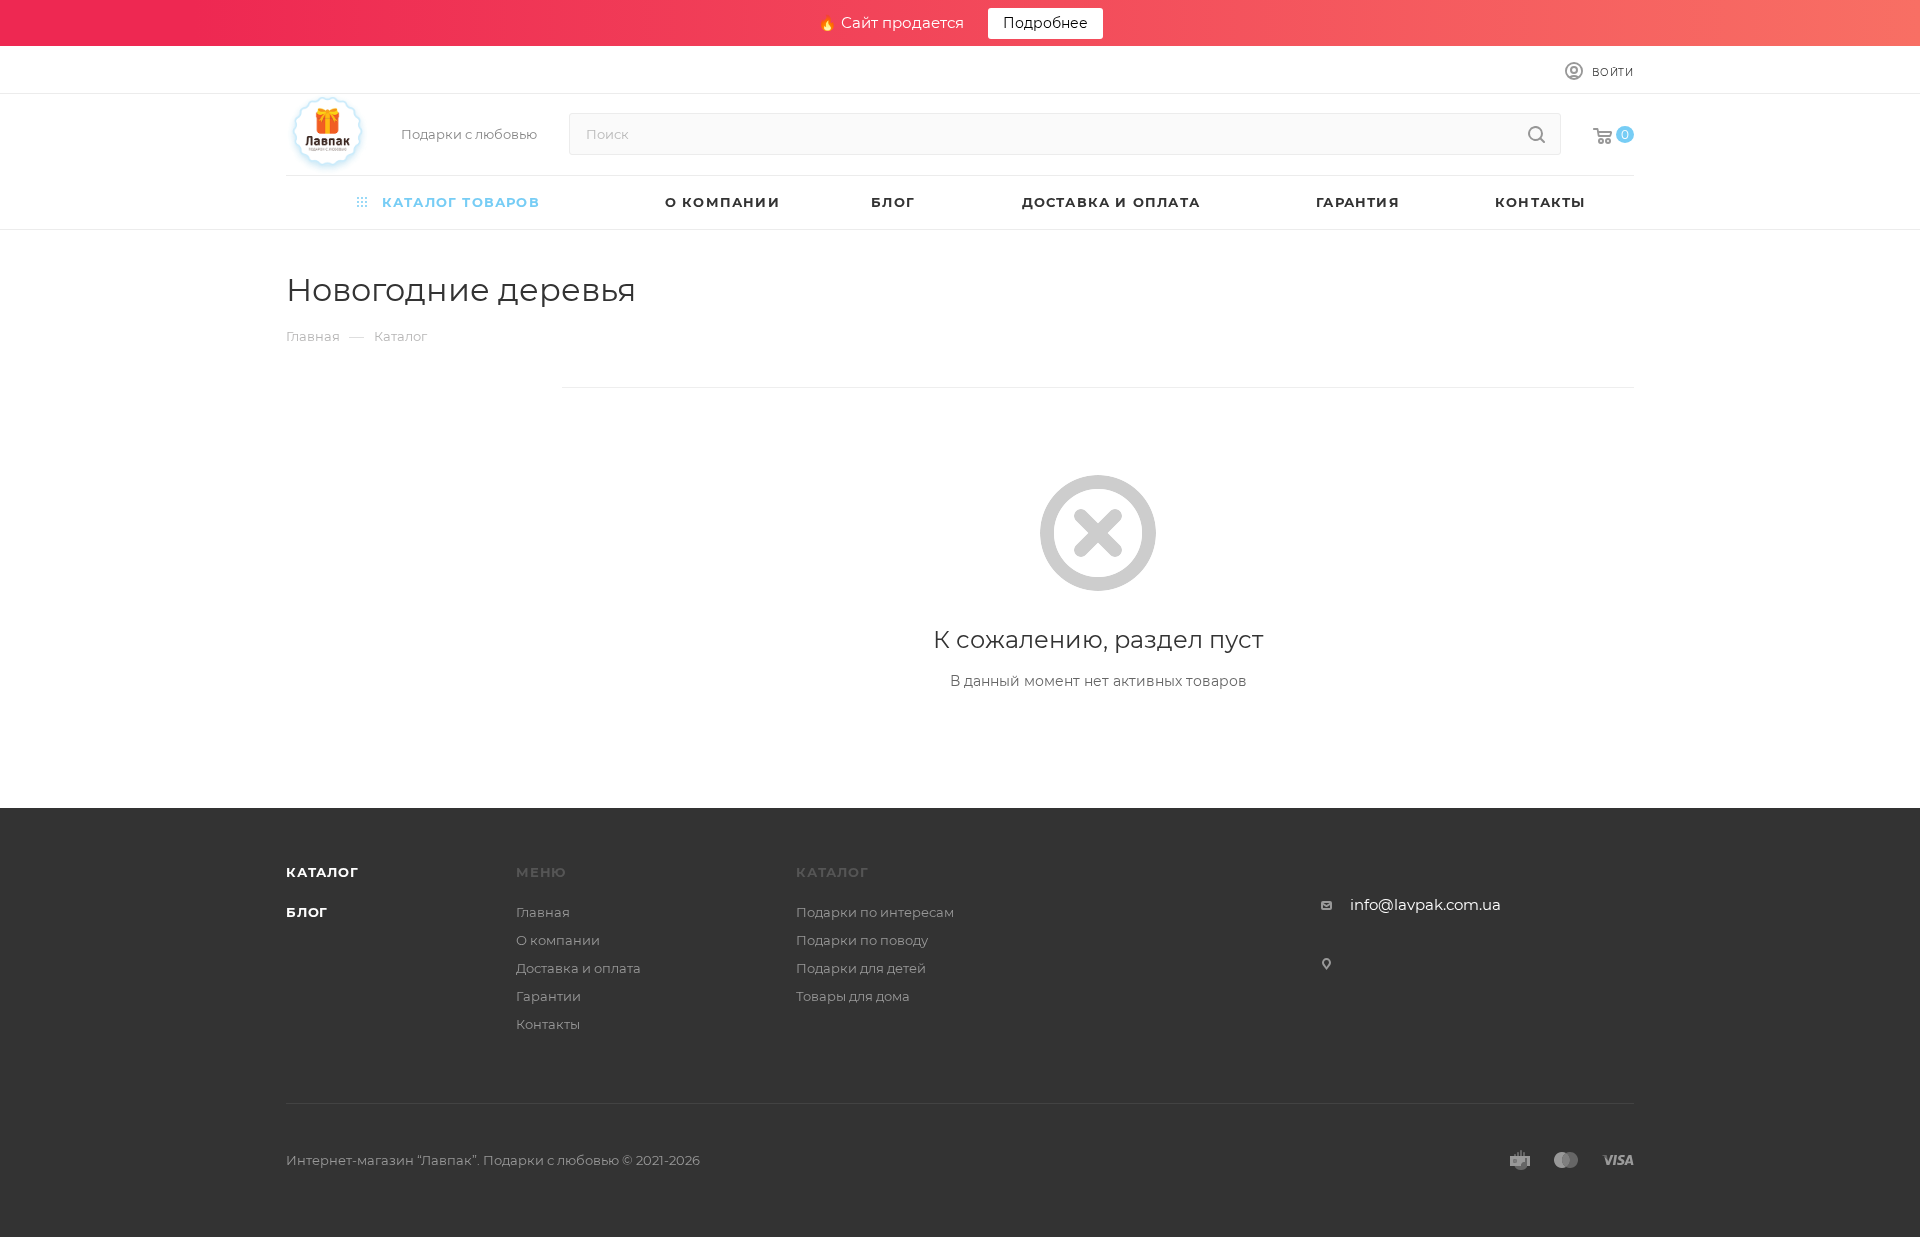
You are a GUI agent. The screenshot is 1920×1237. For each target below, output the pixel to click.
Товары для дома (853, 996)
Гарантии (548, 996)
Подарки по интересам (875, 912)
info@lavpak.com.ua (1425, 904)
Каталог (322, 872)
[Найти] (1536, 134)
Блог (307, 912)
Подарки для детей (861, 968)
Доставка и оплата (578, 968)
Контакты (548, 1024)
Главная (543, 912)
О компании (558, 940)
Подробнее (1045, 23)
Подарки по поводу (862, 940)
